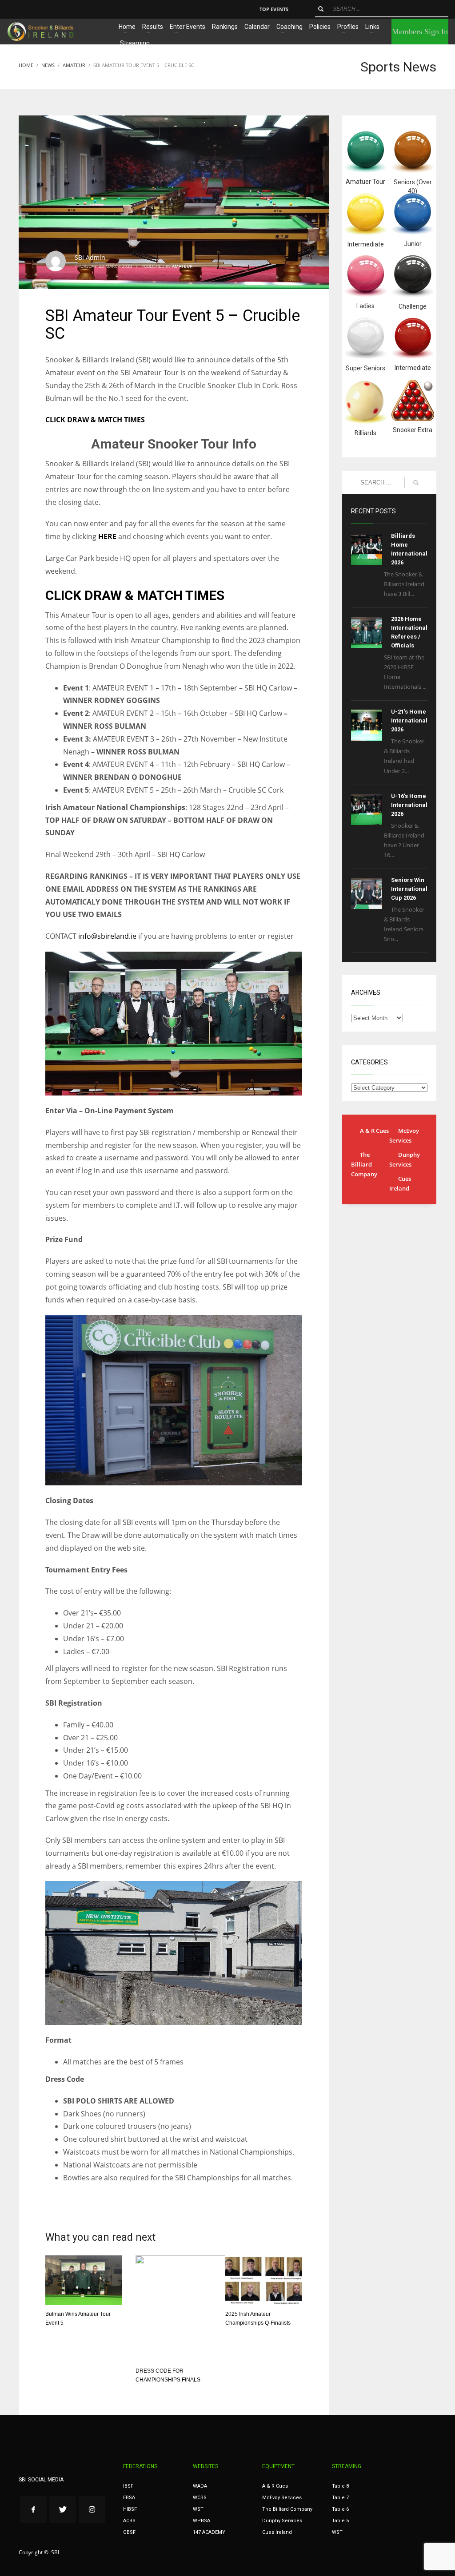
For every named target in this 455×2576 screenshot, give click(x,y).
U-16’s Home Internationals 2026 (411, 805)
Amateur (182, 266)
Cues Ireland (400, 1183)
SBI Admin (90, 257)
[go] (321, 9)
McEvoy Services (404, 1135)
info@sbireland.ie (107, 936)
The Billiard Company (364, 1164)
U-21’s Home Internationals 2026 (411, 720)
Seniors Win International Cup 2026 (409, 889)
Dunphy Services (405, 1159)
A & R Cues (374, 1131)
